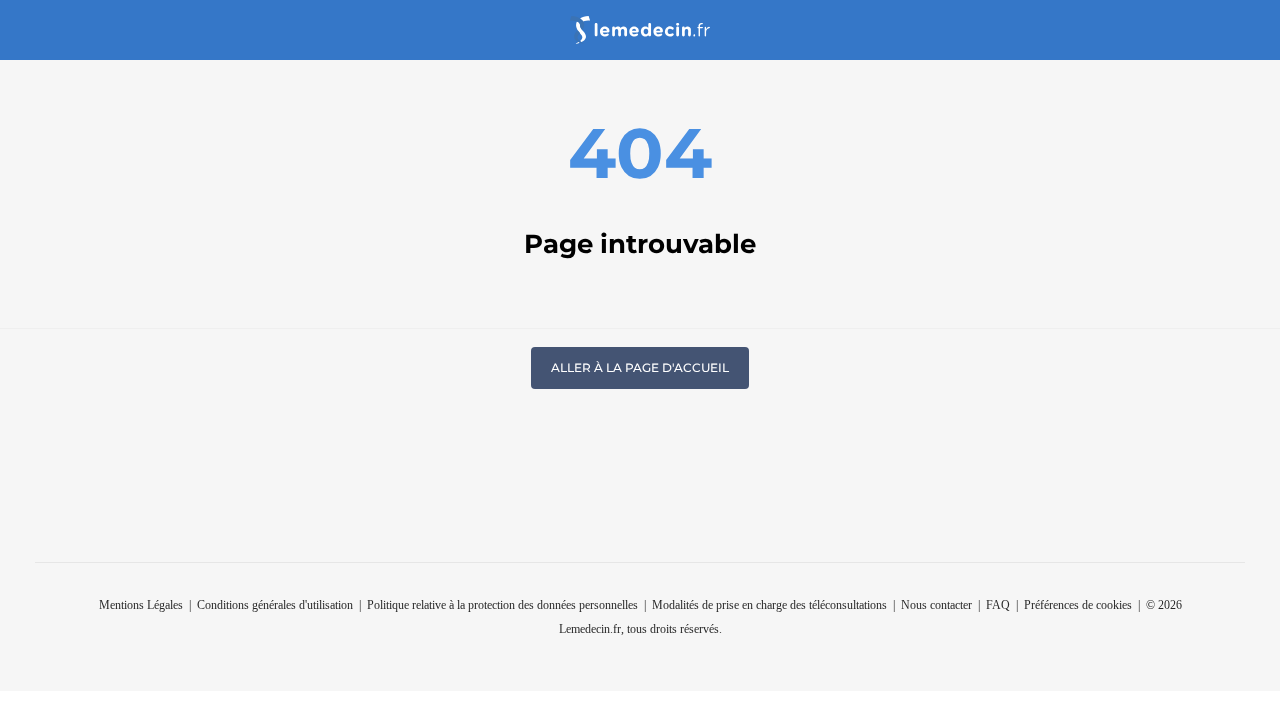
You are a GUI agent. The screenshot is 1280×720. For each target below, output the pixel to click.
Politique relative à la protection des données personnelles (502, 605)
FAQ (998, 605)
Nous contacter (936, 605)
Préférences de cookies (1078, 605)
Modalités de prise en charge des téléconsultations (769, 605)
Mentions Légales (141, 605)
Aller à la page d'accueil (640, 367)
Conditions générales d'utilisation (275, 605)
